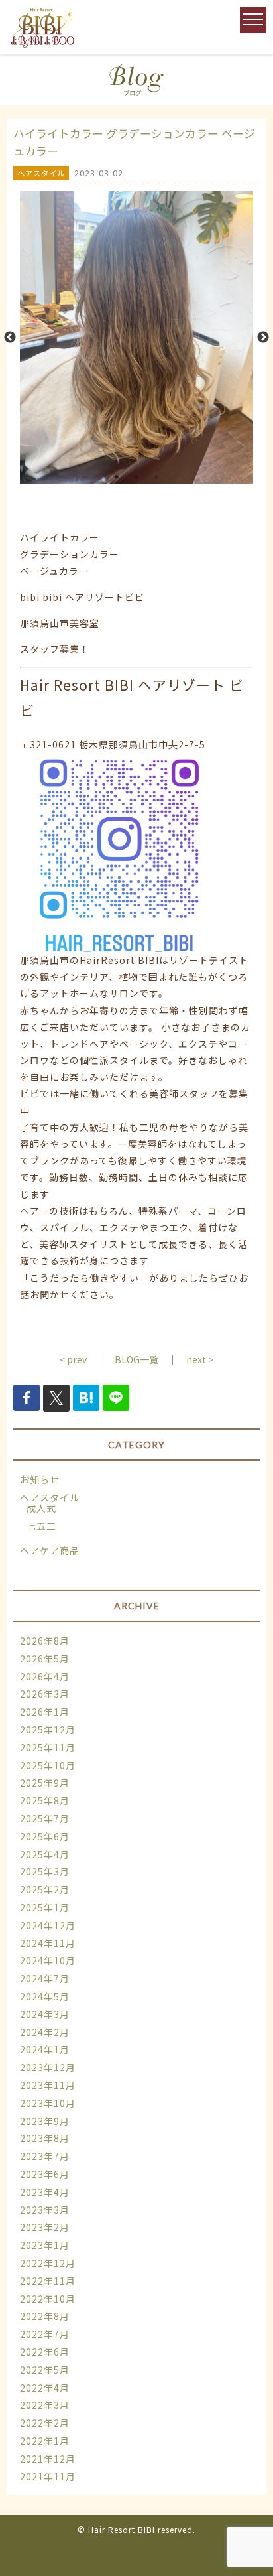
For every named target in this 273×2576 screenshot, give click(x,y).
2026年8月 (45, 1641)
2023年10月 (48, 2103)
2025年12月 (48, 1729)
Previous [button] (10, 338)
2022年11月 (48, 2281)
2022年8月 (45, 2316)
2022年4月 (45, 2388)
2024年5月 (45, 1996)
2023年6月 (45, 2174)
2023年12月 (48, 2067)
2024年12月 (48, 1925)
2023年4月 (45, 2192)
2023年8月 (45, 2138)
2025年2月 (45, 1889)
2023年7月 (45, 2156)
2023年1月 (45, 2245)
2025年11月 (48, 1747)
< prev (73, 1359)
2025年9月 (45, 1783)
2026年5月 (45, 1659)
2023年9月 (45, 2121)
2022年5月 (45, 2370)
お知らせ (40, 1479)
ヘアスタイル (50, 1497)
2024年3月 (45, 2014)
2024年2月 (45, 2032)
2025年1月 (45, 1907)
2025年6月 (45, 1836)
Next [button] (263, 338)
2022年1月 (45, 2441)
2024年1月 (45, 2049)
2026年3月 (45, 1694)
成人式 (41, 1508)
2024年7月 (45, 1978)
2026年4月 (45, 1676)
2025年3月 (45, 1871)
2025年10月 (48, 1765)
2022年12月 (48, 2263)
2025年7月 (45, 1818)
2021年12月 (48, 2459)
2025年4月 (45, 1854)
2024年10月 (48, 1960)
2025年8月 (45, 1800)
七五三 (41, 1526)
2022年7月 (45, 2334)
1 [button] (117, 477)
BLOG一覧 (136, 1359)
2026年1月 (45, 1712)
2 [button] (136, 477)
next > (200, 1359)
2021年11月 (48, 2476)
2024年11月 (48, 1943)
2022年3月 (45, 2405)
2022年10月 (48, 2299)
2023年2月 (45, 2227)
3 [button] (156, 477)
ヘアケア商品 (50, 1550)
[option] (136, 337)
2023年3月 (45, 2210)
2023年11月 (48, 2085)
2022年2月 (45, 2423)
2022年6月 (45, 2352)
